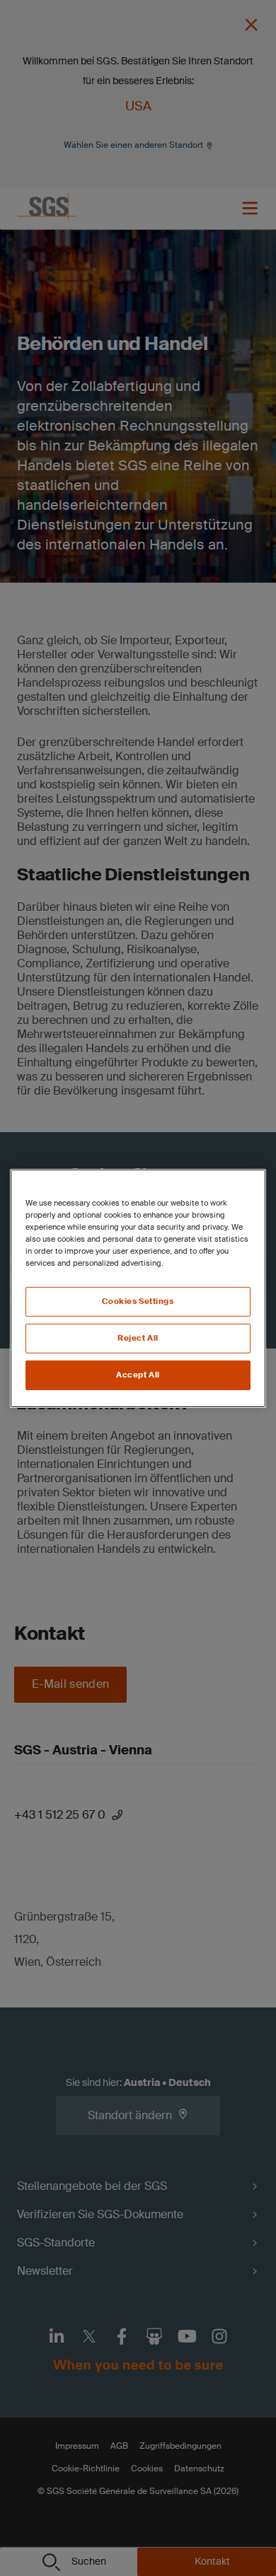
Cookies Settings (138, 1301)
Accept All (138, 1375)
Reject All (138, 1338)
